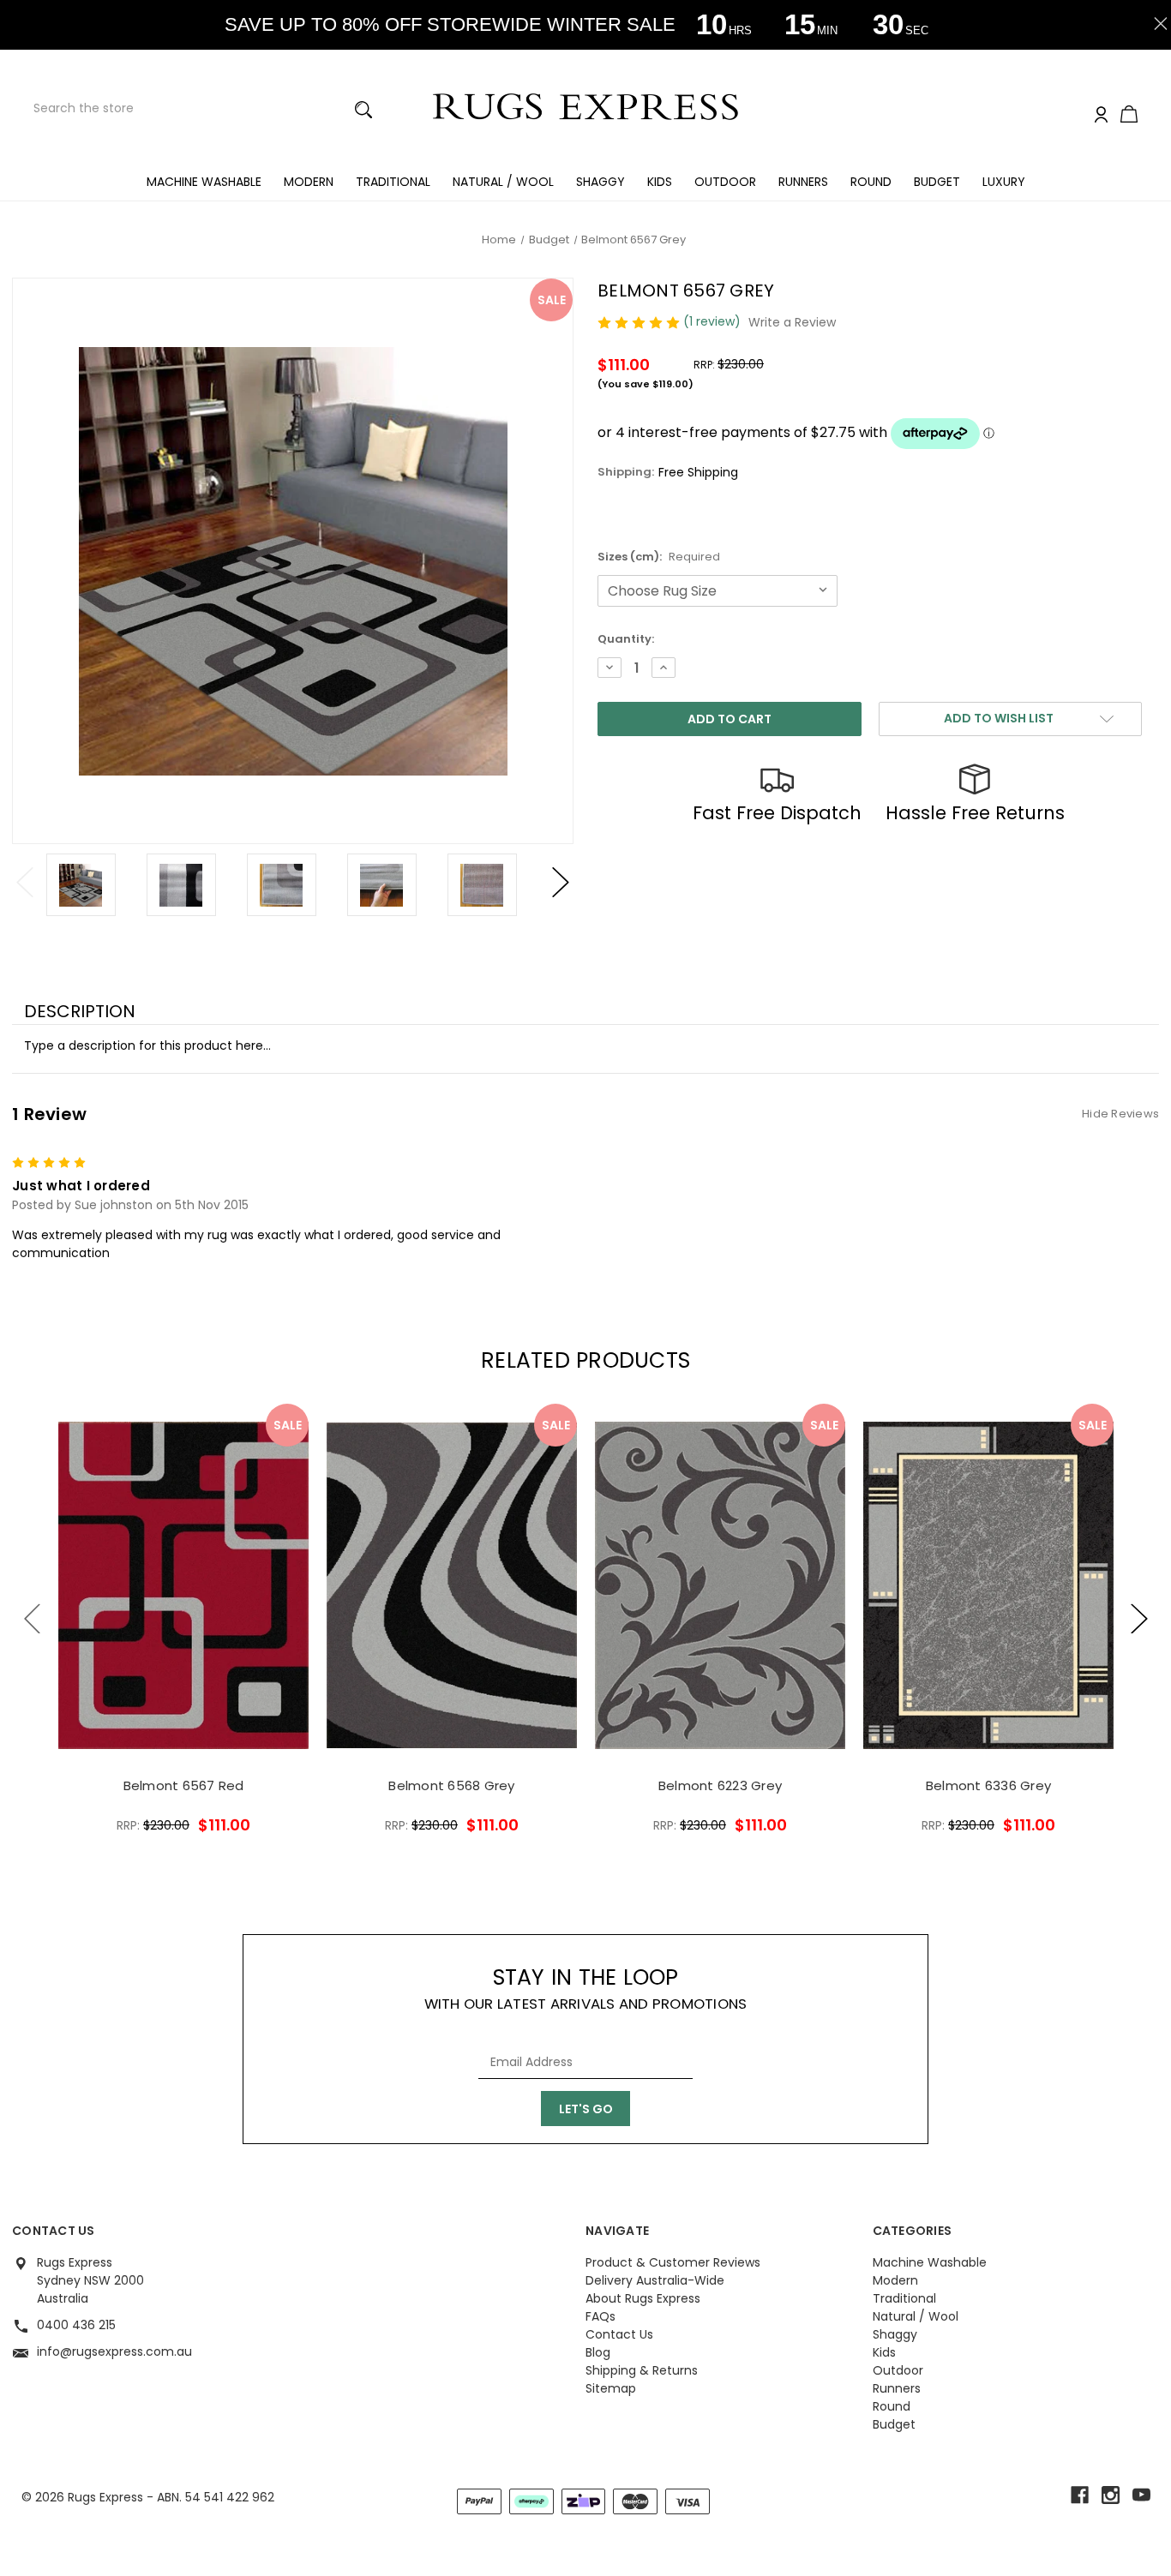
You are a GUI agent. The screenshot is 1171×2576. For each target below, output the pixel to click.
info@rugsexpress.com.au (114, 2351)
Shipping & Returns (642, 2370)
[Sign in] (1101, 115)
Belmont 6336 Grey (988, 1785)
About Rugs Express (643, 2298)
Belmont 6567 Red (184, 1785)
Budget (937, 182)
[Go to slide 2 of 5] (1139, 1618)
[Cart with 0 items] (1129, 116)
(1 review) (714, 321)
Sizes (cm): (659, 557)
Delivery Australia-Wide (655, 2280)
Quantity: (626, 639)
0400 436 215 (76, 2325)
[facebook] (1080, 2495)
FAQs (601, 2316)
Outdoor (725, 182)
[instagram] (1111, 2495)
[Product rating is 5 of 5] (640, 321)
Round (871, 182)
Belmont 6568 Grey (451, 1785)
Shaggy (601, 182)
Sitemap (611, 2388)
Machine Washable (204, 182)
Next (561, 883)
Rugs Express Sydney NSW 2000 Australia (90, 2280)
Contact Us (619, 2334)
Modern (309, 182)
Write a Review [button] (792, 322)
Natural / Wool (503, 182)
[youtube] (1141, 2495)
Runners (803, 182)
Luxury (1004, 182)
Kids (660, 182)
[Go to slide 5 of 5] (33, 1618)
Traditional (393, 182)
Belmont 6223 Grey (720, 1785)
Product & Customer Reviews (673, 2262)
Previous (25, 883)
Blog (598, 2352)
